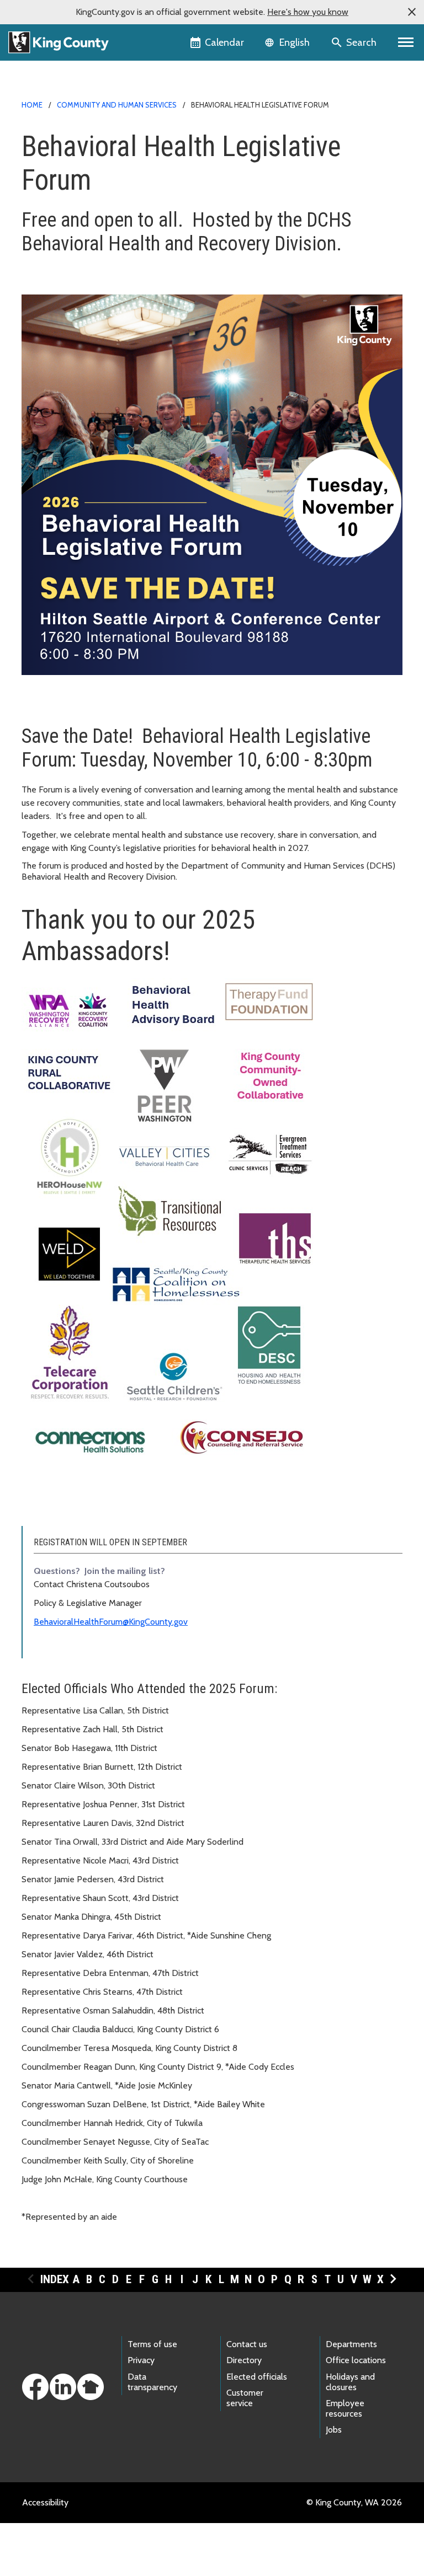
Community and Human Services (117, 105)
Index (55, 2279)
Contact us (247, 2344)
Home (32, 105)
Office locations (356, 2360)
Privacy (141, 2360)
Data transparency (152, 2382)
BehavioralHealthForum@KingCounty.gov (111, 1622)
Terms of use (152, 2344)
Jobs (334, 2430)
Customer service (245, 2398)
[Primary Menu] (406, 42)
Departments (351, 2344)
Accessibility (45, 2502)
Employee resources (345, 2408)
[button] (412, 12)
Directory (244, 2360)
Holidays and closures (350, 2382)
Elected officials (257, 2377)
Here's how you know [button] (308, 12)
